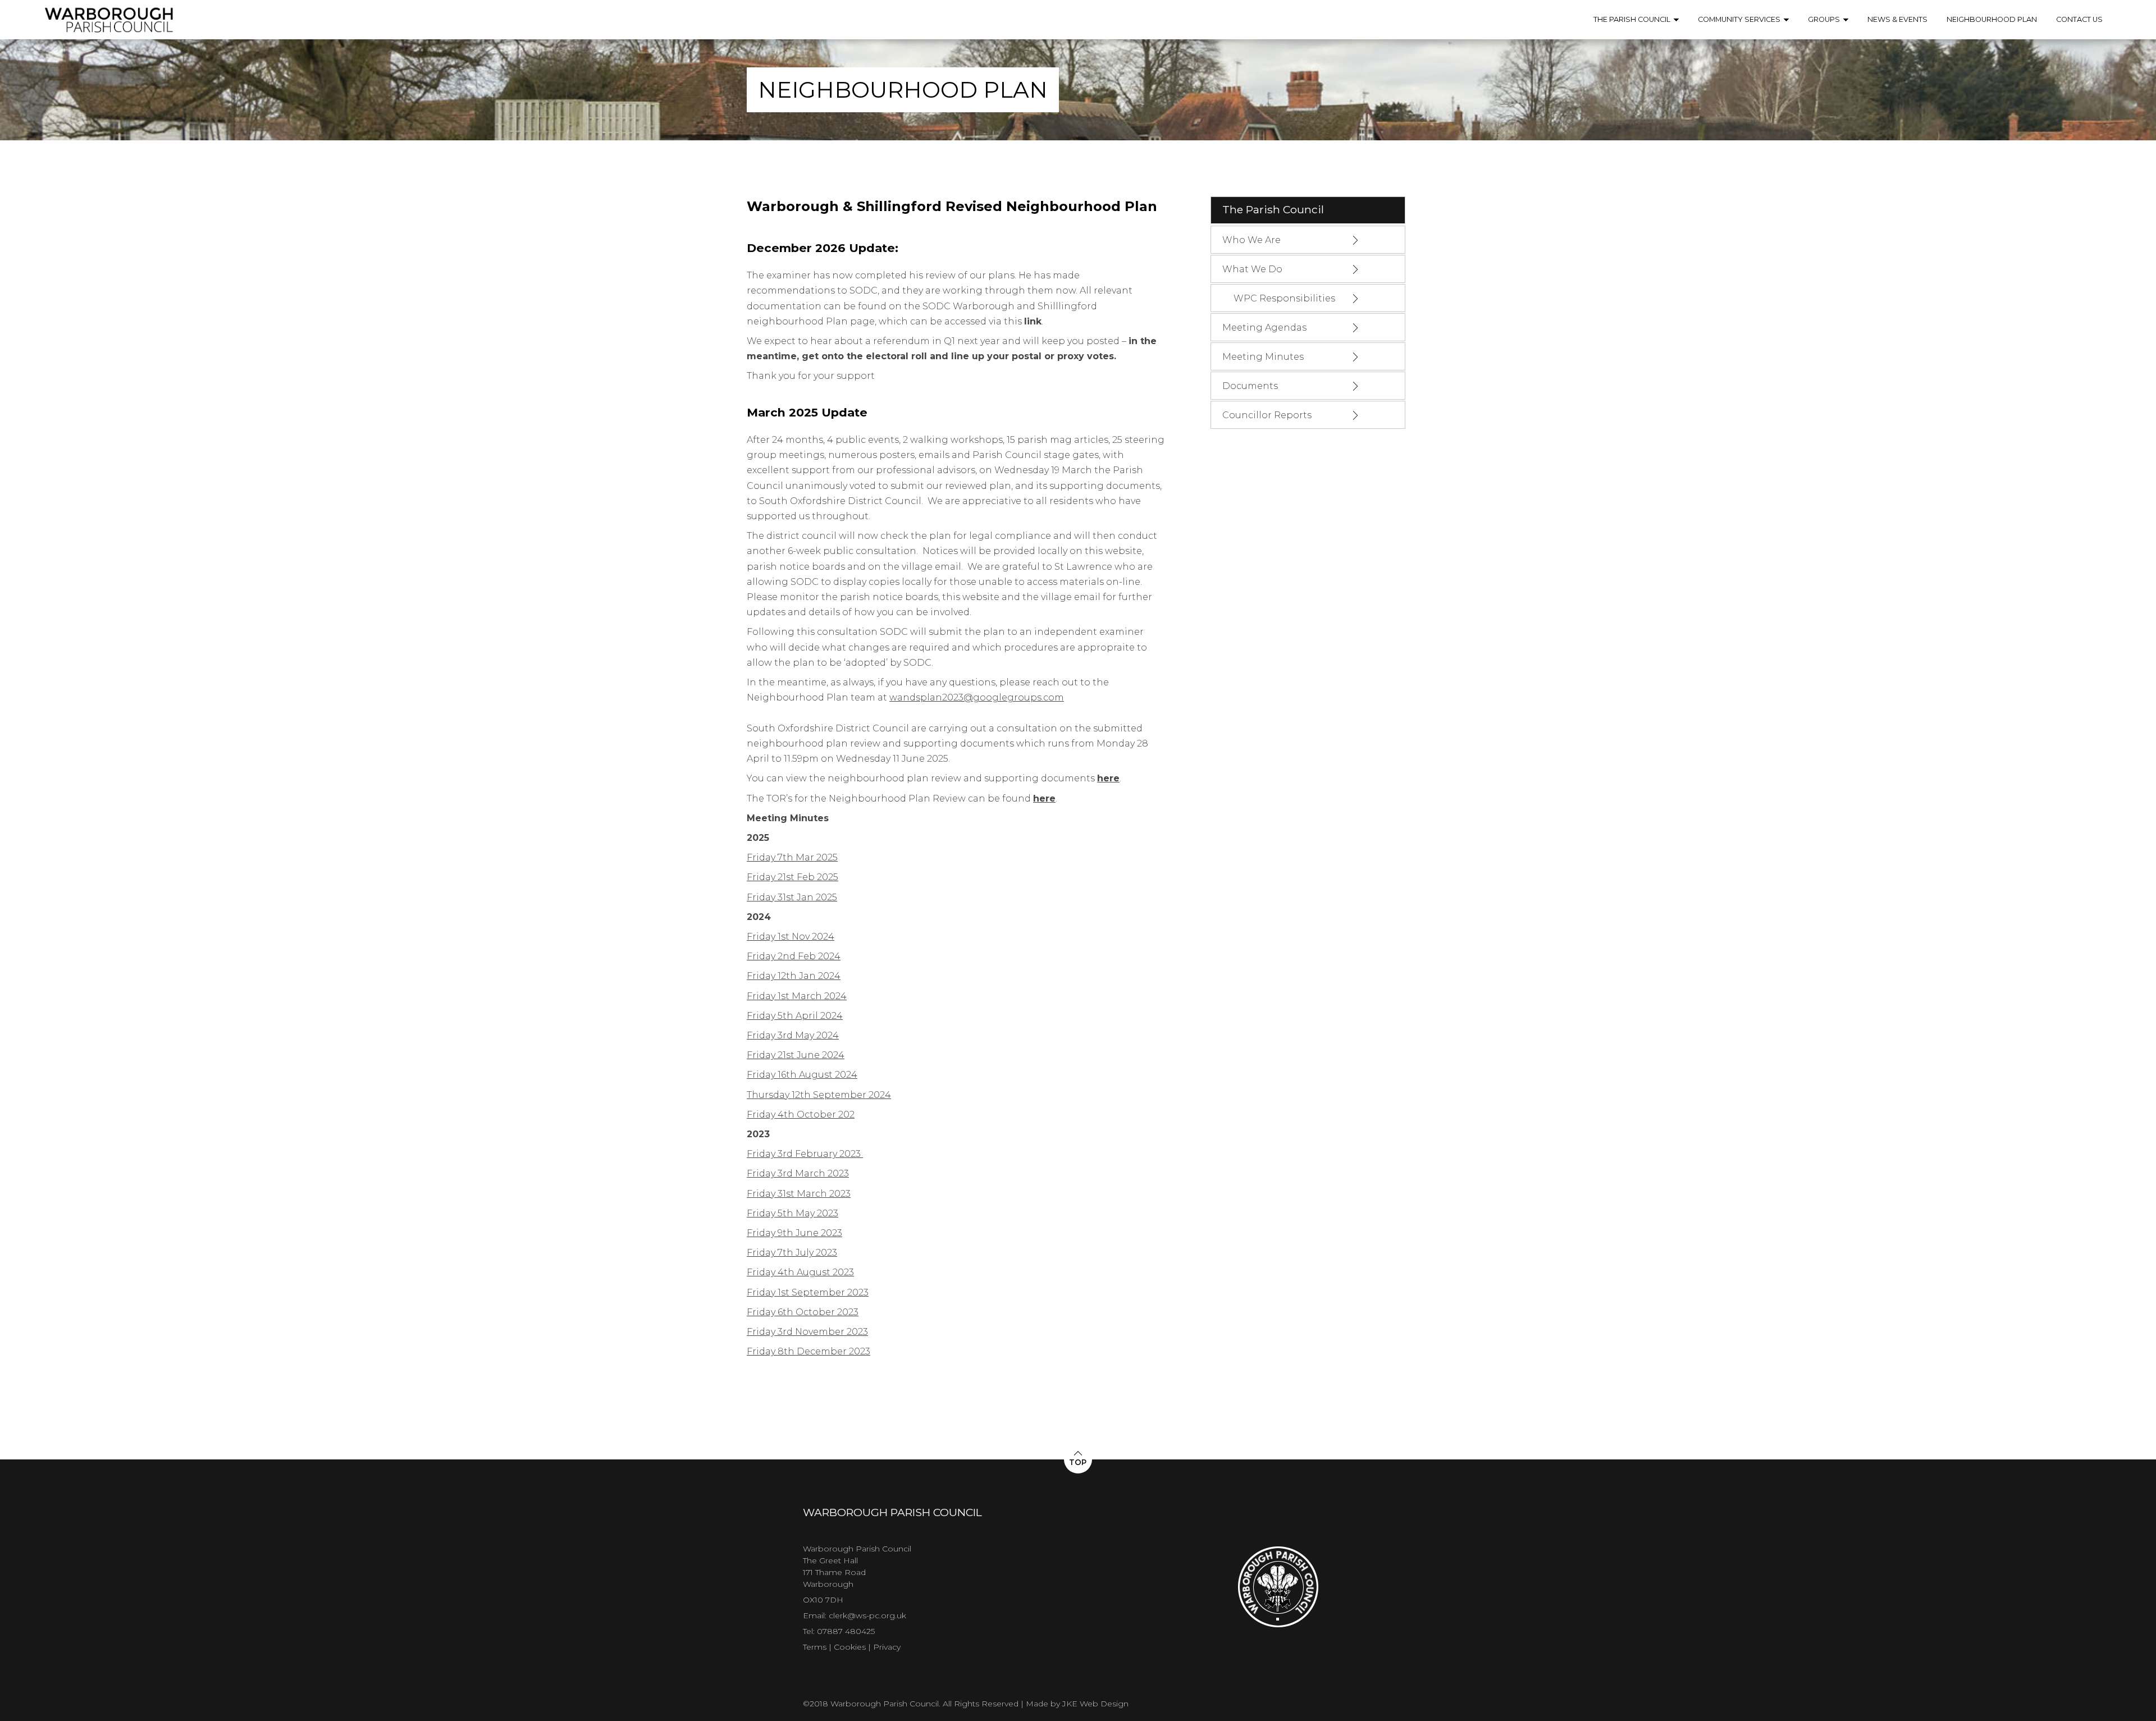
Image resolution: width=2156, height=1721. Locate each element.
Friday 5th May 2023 (792, 1213)
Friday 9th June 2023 (794, 1233)
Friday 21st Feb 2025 (792, 877)
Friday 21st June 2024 (796, 1055)
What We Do (1252, 269)
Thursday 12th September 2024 (819, 1095)
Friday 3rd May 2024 (793, 1035)
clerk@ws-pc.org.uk (867, 1615)
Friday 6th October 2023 (803, 1312)
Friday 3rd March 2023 (798, 1173)
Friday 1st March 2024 (797, 996)
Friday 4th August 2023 (800, 1272)
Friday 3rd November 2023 (807, 1332)
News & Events (1897, 19)
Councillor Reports (1267, 415)
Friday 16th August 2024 (802, 1075)
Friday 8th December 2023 (808, 1351)
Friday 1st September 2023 (808, 1292)
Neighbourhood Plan (1992, 19)
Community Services (1739, 19)
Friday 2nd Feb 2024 (794, 956)
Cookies (850, 1647)
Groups (1824, 19)
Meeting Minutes (1263, 357)
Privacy (887, 1647)
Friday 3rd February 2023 (805, 1154)
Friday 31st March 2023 (799, 1194)
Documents (1250, 386)
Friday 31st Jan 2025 (792, 897)
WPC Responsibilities (1284, 298)
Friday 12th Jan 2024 (794, 976)
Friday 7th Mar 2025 (792, 857)
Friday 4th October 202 (801, 1114)
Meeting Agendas (1264, 328)
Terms (815, 1647)
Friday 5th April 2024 (795, 1016)
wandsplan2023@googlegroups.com (977, 697)
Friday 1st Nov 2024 (791, 937)
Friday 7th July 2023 (792, 1253)
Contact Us (2079, 19)
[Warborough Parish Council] (109, 30)
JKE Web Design (1095, 1704)
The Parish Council (1632, 19)
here (1108, 778)
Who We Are (1251, 240)
